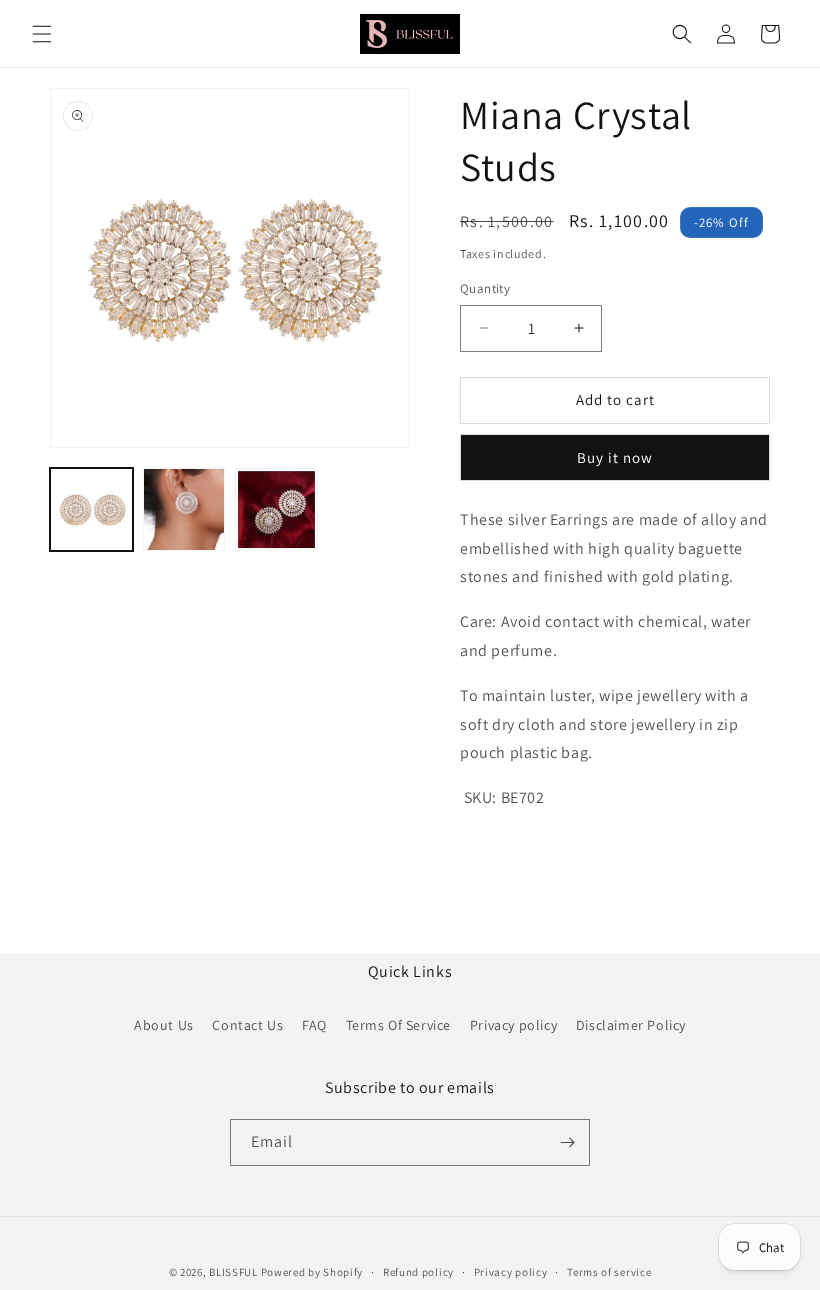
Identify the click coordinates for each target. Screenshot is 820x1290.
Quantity (485, 288)
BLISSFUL (233, 1272)
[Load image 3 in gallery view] (276, 509)
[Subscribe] (567, 1142)
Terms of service (609, 1272)
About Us (164, 1025)
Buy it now (615, 457)
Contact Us (247, 1025)
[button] (42, 34)
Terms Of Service (399, 1025)
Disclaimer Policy (631, 1025)
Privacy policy (513, 1025)
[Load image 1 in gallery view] (91, 509)
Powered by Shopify (312, 1272)
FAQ (314, 1025)
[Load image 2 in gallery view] (184, 509)
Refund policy (418, 1272)
